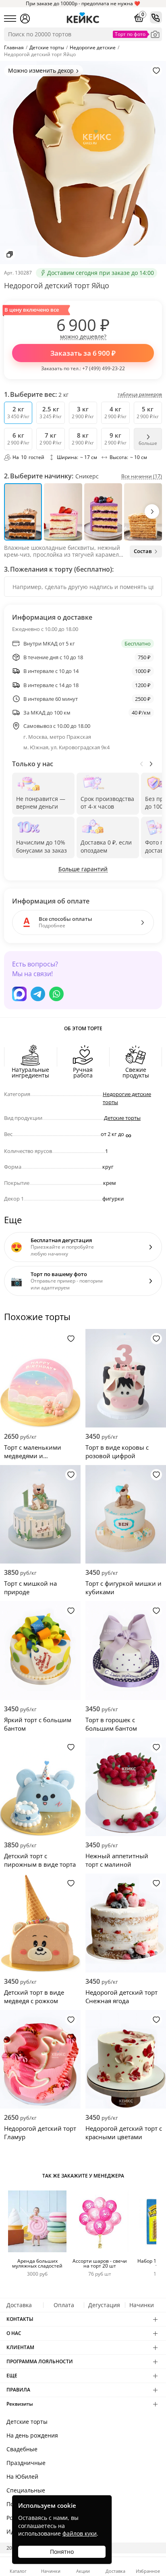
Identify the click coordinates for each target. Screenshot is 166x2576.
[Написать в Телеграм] (38, 994)
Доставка (19, 2305)
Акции (83, 2571)
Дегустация (104, 2305)
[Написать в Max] (19, 994)
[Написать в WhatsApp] (56, 994)
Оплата (64, 2305)
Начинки (142, 2305)
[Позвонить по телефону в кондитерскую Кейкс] (156, 17)
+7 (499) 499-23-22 (104, 368)
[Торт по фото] (155, 34)
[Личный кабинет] (25, 19)
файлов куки (80, 2533)
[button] (152, 511)
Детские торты (122, 1118)
